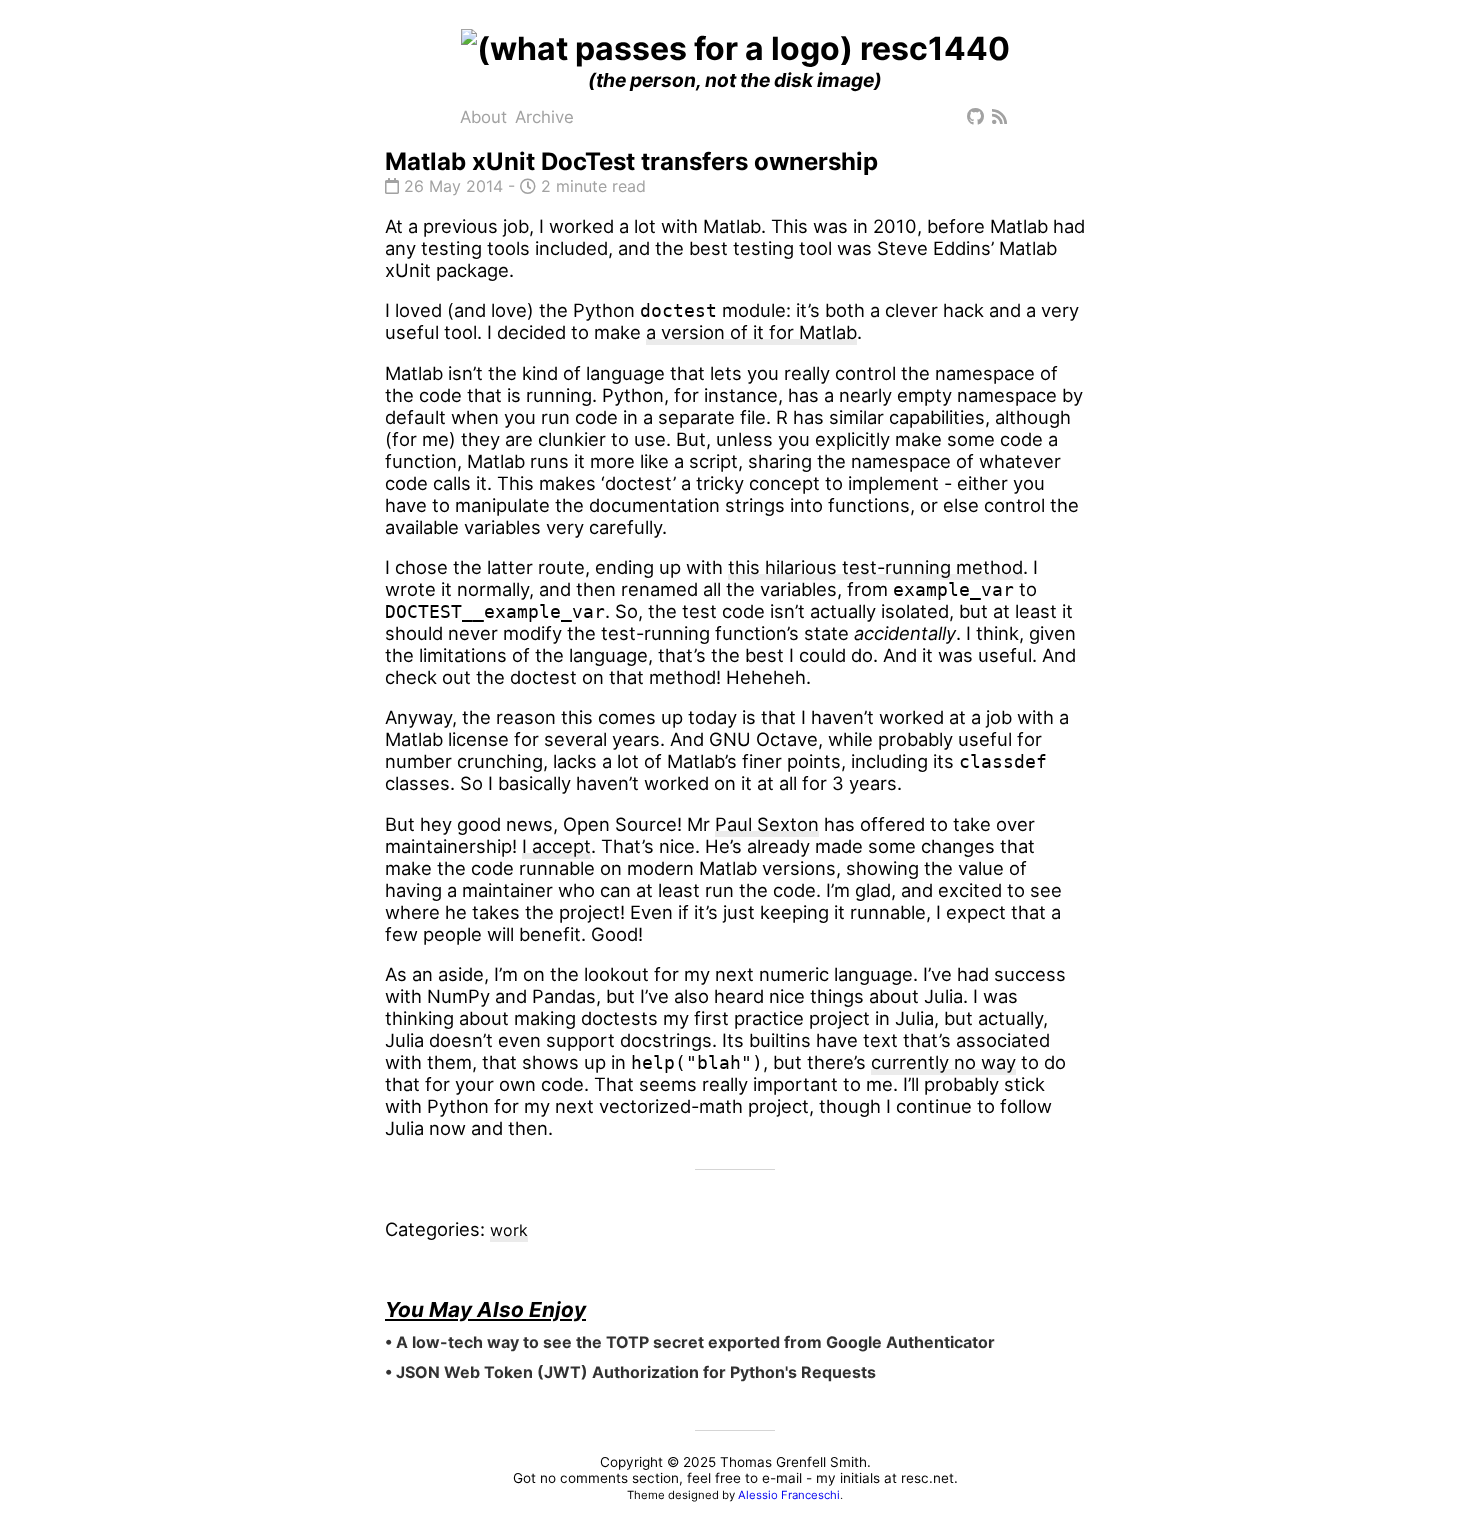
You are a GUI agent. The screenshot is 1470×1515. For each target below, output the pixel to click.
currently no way (943, 1062)
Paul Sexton (767, 824)
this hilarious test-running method (875, 567)
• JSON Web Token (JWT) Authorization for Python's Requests (630, 1372)
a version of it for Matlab (751, 332)
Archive (544, 117)
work (509, 1230)
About (483, 117)
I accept (556, 846)
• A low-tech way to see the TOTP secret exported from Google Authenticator (690, 1342)
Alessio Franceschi (789, 1495)
